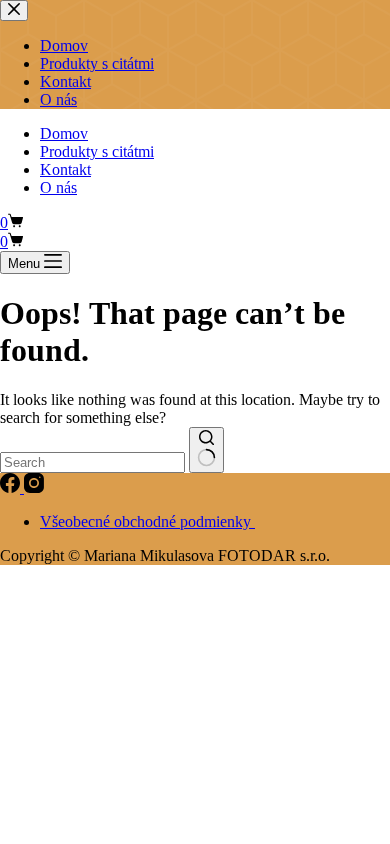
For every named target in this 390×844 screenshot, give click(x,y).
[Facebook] (12, 487)
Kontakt (65, 169)
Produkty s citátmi (97, 151)
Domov (64, 133)
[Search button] (206, 450)
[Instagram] (34, 487)
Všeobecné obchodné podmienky (147, 521)
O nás (58, 187)
